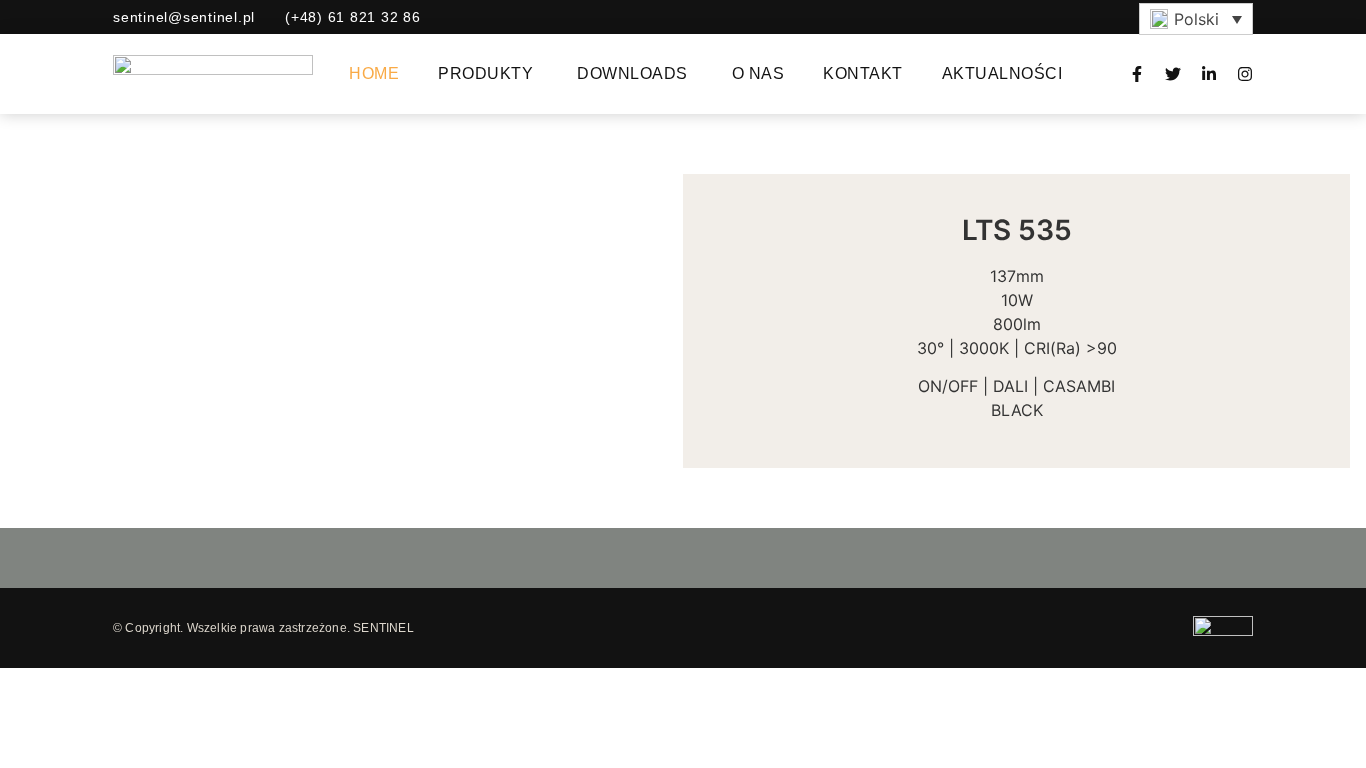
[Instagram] (1245, 74)
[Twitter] (1173, 74)
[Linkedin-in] (1209, 74)
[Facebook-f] (1137, 74)
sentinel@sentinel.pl (184, 17)
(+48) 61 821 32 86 (353, 17)
